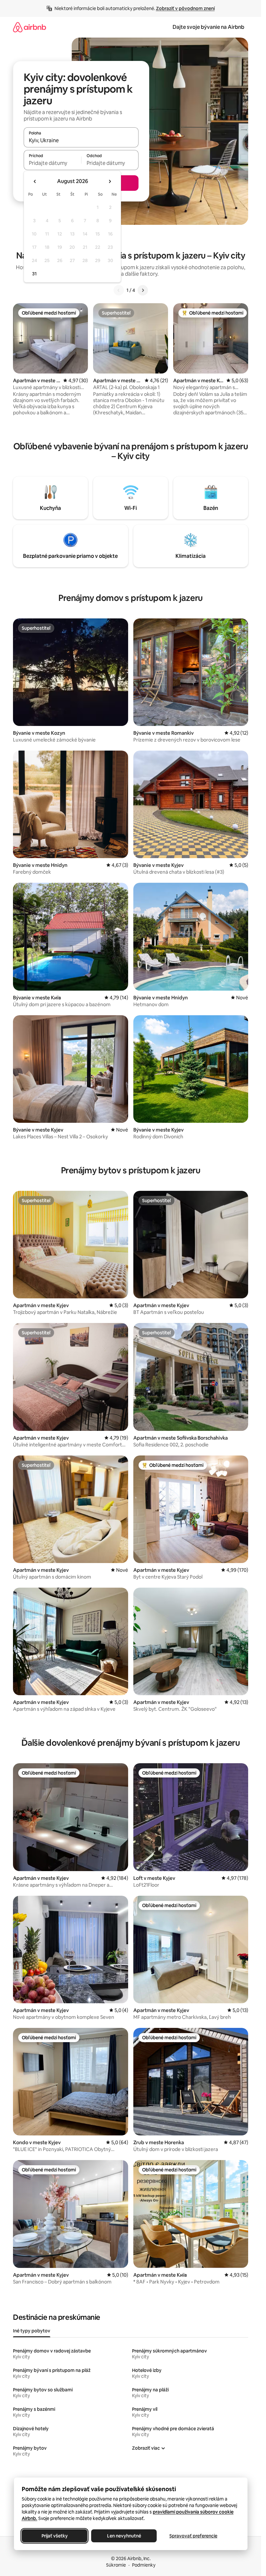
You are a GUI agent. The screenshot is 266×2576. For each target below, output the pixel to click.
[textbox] (52, 163)
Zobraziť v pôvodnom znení (185, 8)
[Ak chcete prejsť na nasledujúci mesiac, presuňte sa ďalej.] (110, 181)
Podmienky (144, 2565)
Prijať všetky (54, 2536)
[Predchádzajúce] (119, 290)
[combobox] (81, 140)
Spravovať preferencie (193, 2536)
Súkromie (116, 2565)
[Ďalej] (143, 290)
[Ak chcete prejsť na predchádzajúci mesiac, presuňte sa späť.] (35, 181)
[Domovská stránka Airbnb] (30, 27)
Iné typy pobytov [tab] (32, 2331)
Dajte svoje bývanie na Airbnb (208, 27)
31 (34, 274)
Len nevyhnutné (124, 2536)
